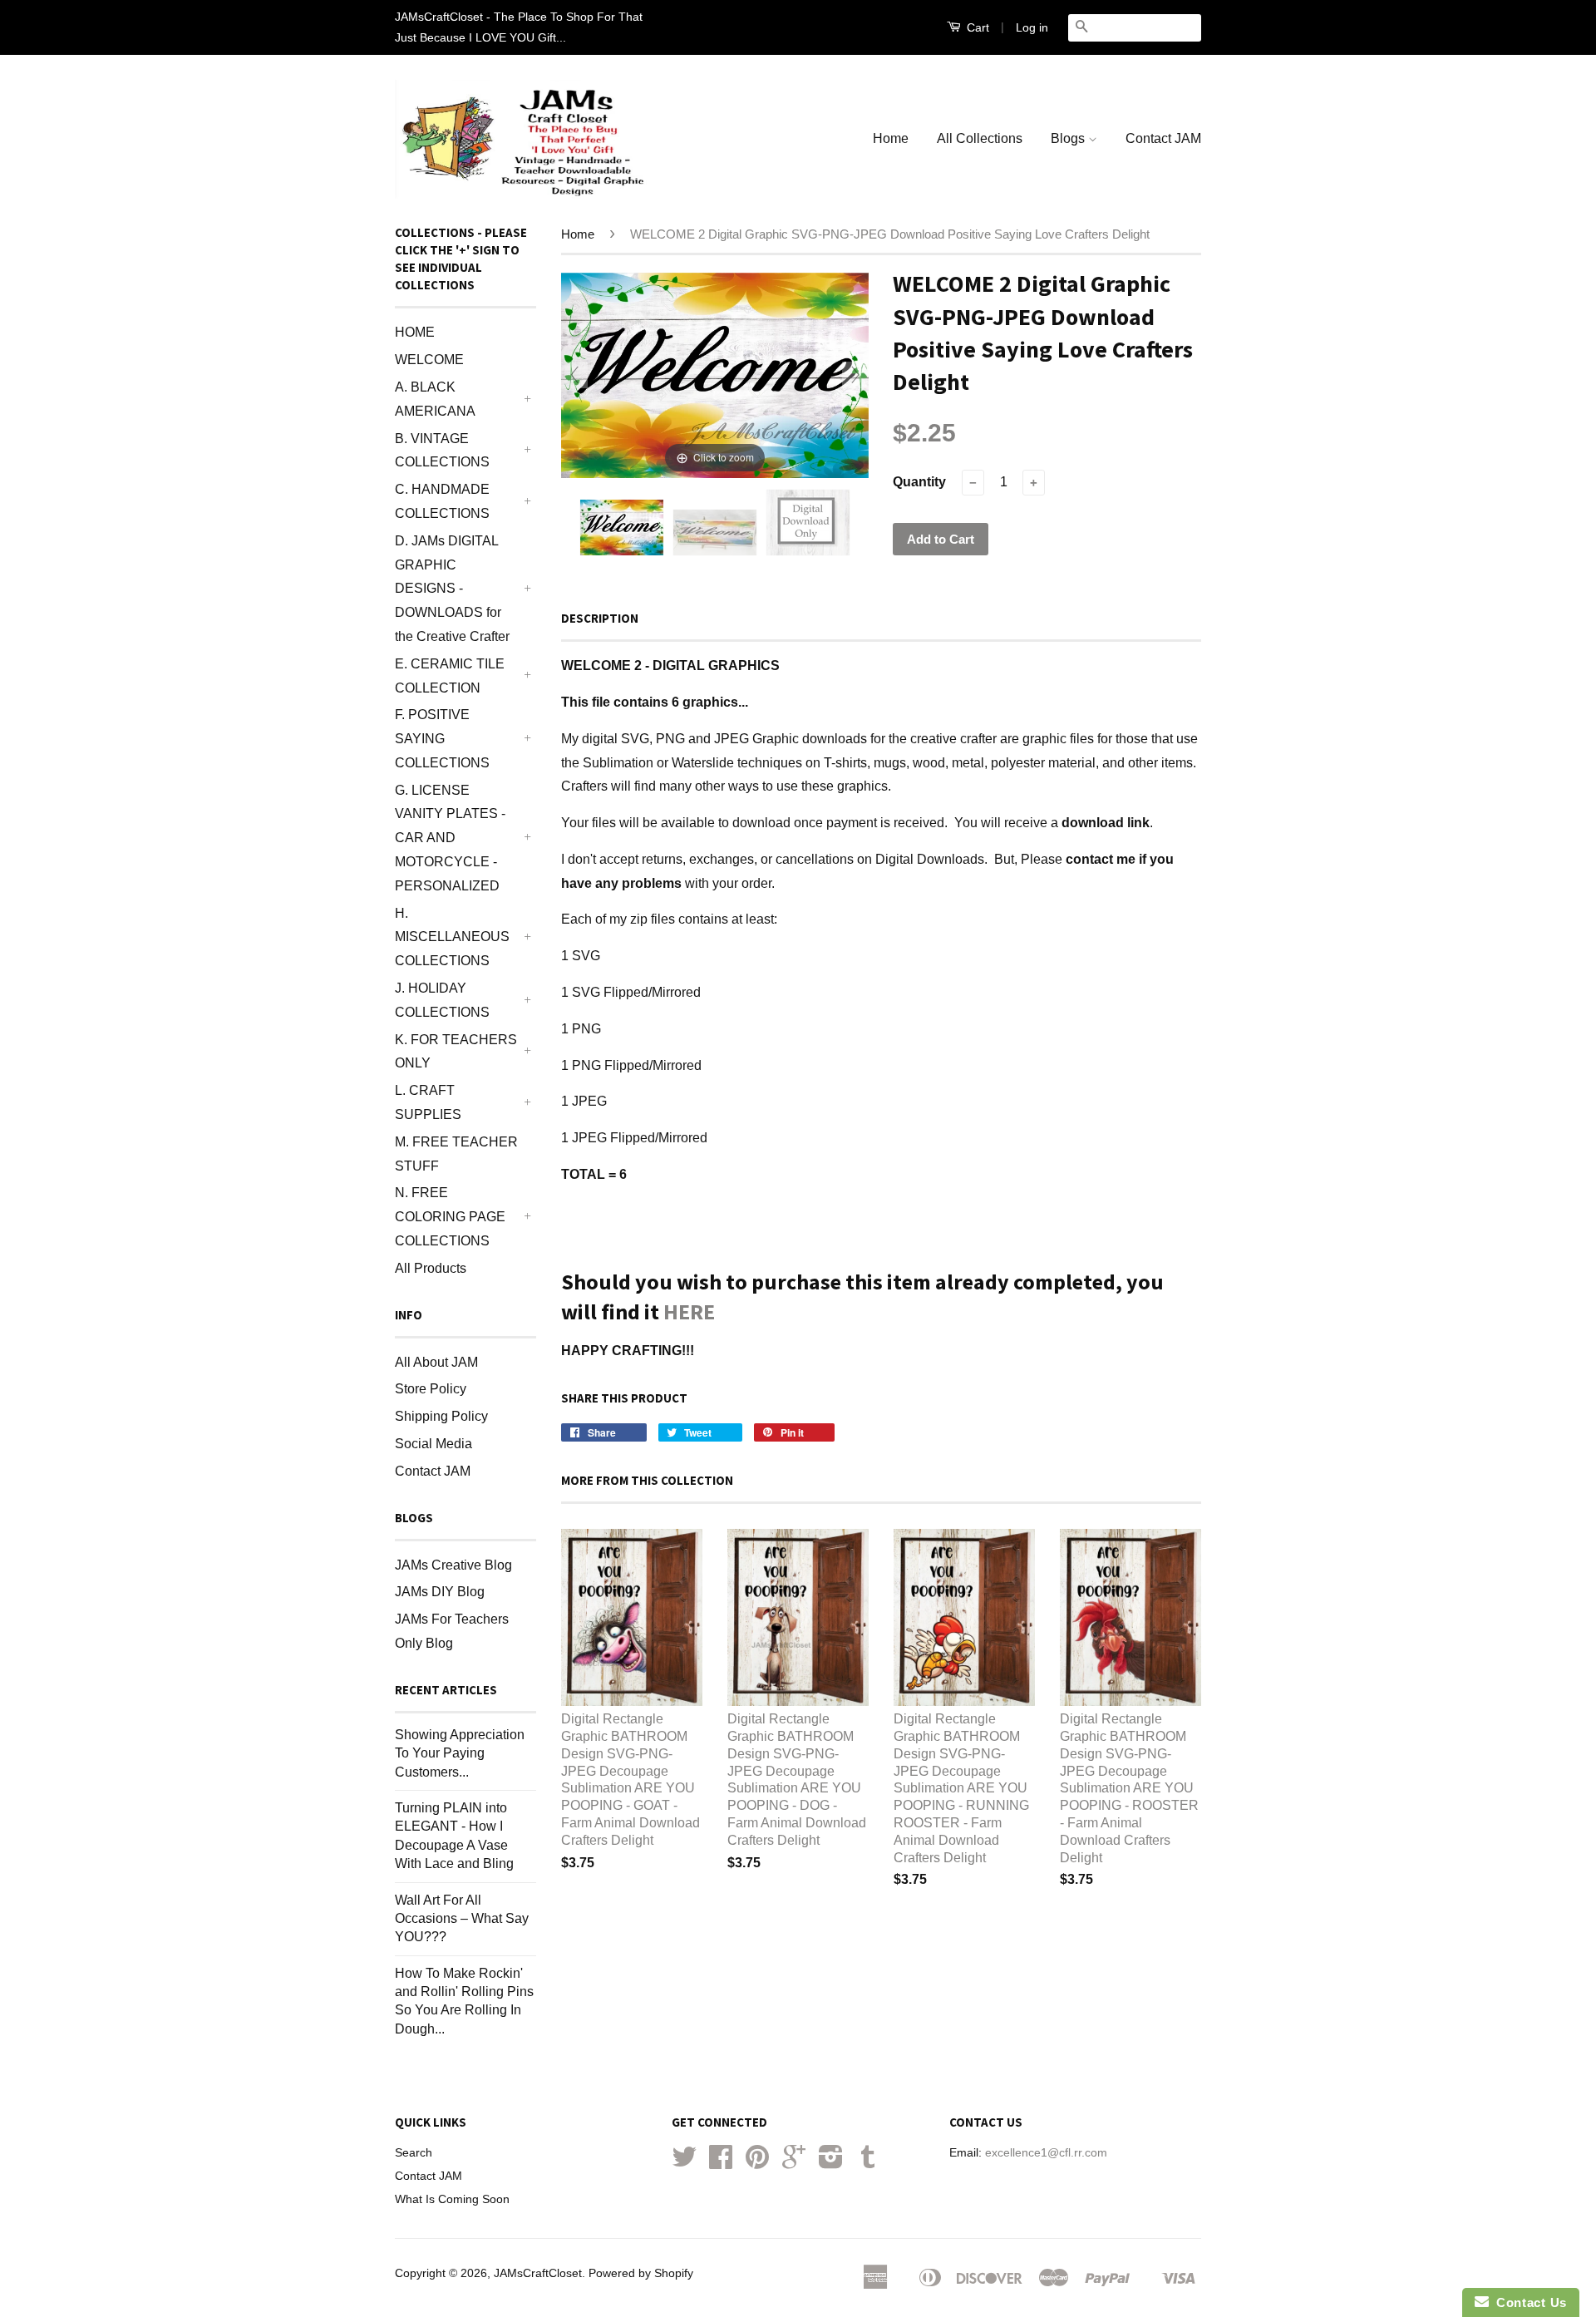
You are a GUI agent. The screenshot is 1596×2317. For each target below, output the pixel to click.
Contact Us (1528, 2302)
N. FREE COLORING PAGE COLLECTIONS (450, 1217)
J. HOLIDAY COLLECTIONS (442, 1000)
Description (600, 618)
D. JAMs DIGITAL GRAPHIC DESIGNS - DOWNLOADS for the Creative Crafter (452, 589)
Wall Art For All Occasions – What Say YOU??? (462, 1919)
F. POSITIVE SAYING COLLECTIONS (442, 739)
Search (414, 2153)
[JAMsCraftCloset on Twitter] (684, 2163)
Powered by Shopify (641, 2273)
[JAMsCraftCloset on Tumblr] (868, 2163)
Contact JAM (1163, 138)
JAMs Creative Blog (453, 1565)
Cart (976, 27)
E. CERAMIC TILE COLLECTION (450, 676)
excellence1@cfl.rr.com (1046, 2153)
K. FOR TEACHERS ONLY (456, 1052)
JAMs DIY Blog (440, 1592)
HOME (415, 332)
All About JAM (436, 1362)
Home (891, 138)
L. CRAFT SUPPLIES (428, 1102)
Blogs (1069, 138)
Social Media (433, 1444)
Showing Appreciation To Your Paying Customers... (460, 1753)
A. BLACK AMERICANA (435, 399)
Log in (1032, 27)
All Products (431, 1268)
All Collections (980, 138)
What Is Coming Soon (452, 2199)
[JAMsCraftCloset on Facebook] (721, 2163)
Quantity (919, 482)
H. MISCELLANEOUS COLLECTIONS (452, 937)
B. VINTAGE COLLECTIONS (442, 451)
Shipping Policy (441, 1416)
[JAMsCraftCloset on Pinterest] (757, 2163)
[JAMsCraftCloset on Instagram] (831, 2163)
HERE (689, 1311)
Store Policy (431, 1389)
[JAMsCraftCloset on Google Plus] (794, 2163)
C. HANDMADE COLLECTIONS (442, 501)
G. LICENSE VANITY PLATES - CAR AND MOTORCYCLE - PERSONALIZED (450, 838)
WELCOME (429, 360)
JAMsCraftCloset (538, 2273)
